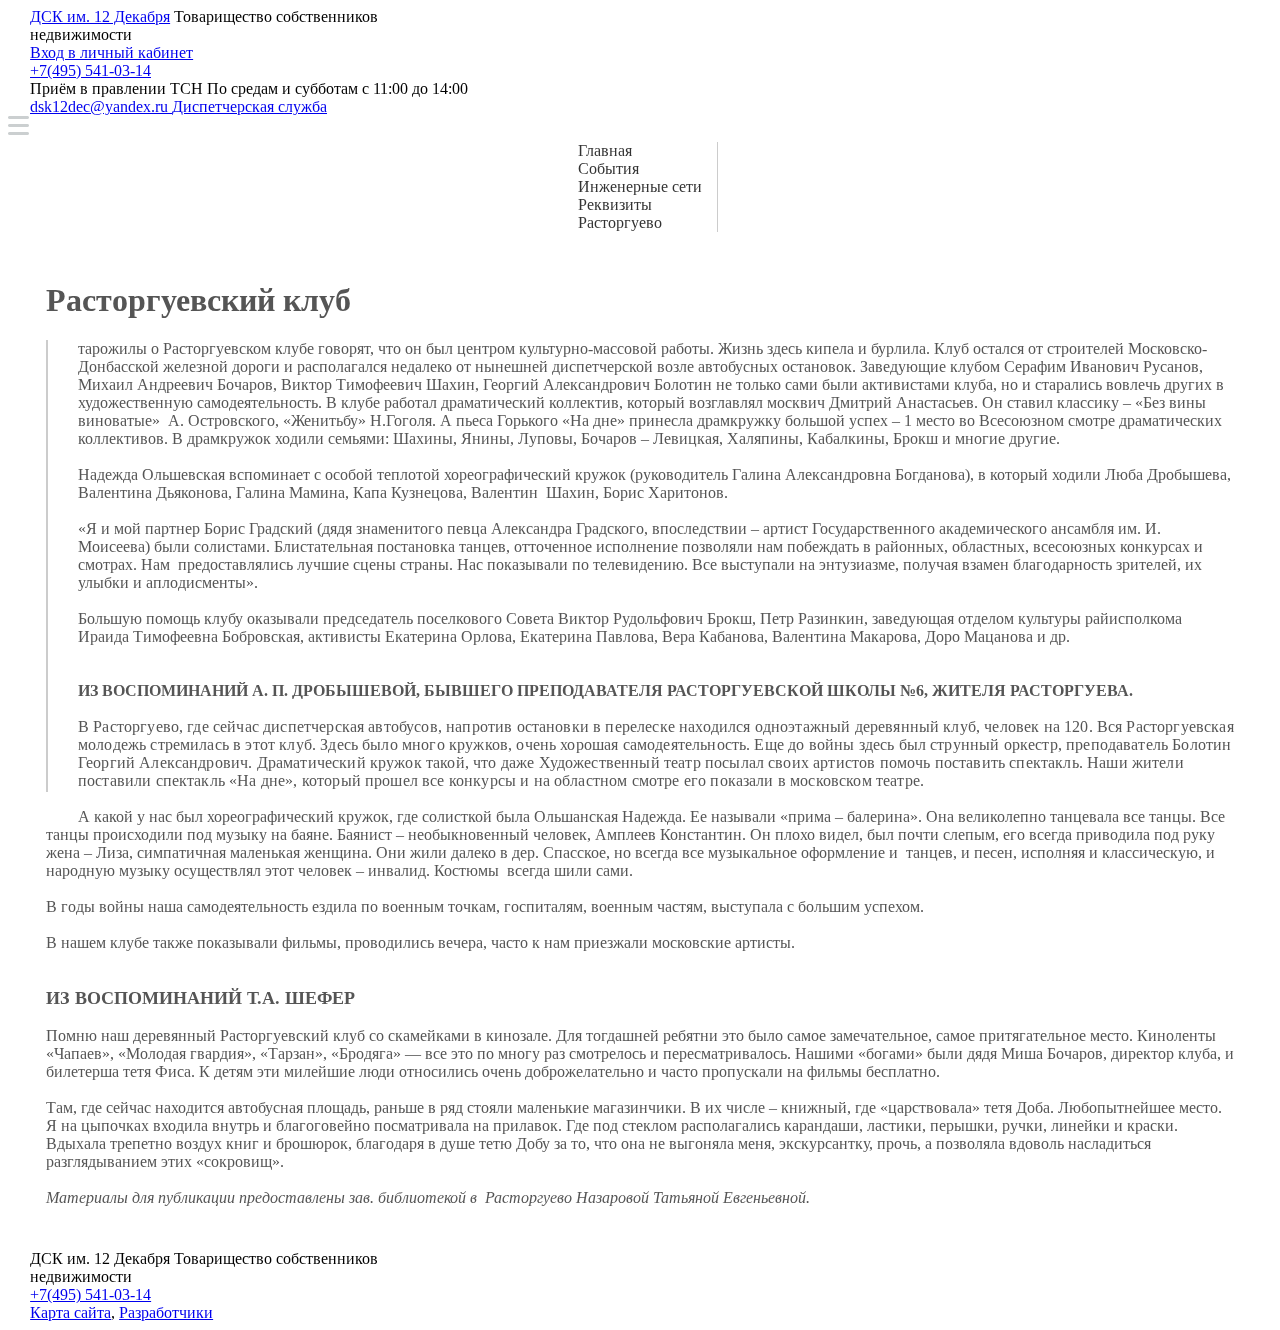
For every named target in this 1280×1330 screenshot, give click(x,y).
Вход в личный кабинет (111, 52)
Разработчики (166, 1312)
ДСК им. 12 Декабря (100, 16)
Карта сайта (70, 1312)
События (608, 168)
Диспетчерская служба (249, 106)
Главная (605, 150)
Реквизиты (615, 204)
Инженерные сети (640, 186)
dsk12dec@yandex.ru (101, 106)
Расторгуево (620, 222)
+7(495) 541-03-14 (90, 70)
